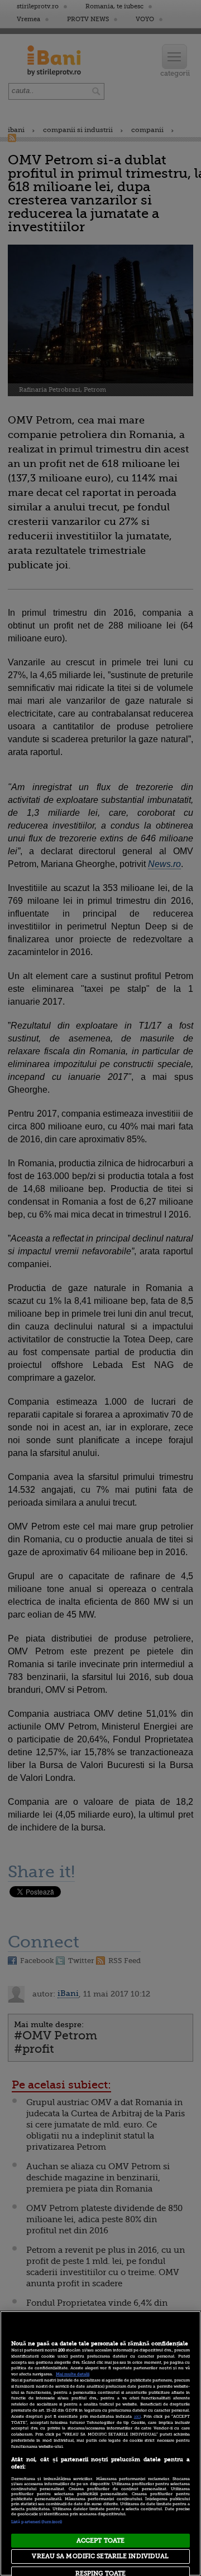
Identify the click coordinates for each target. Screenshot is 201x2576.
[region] (100, 2443)
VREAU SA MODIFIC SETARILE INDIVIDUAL (100, 2556)
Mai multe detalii (73, 2374)
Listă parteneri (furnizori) (37, 2522)
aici (137, 2417)
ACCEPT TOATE (100, 2541)
